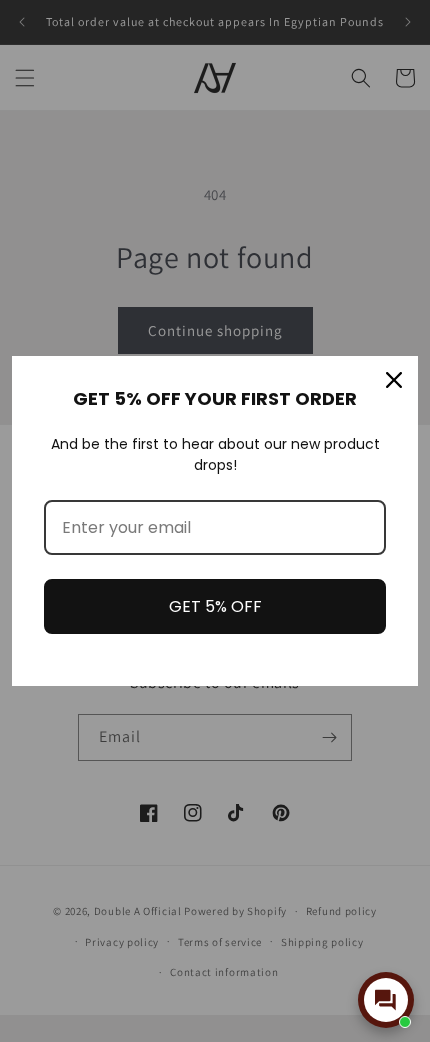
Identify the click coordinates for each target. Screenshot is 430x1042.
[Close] (394, 380)
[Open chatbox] (386, 1000)
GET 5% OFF (215, 606)
